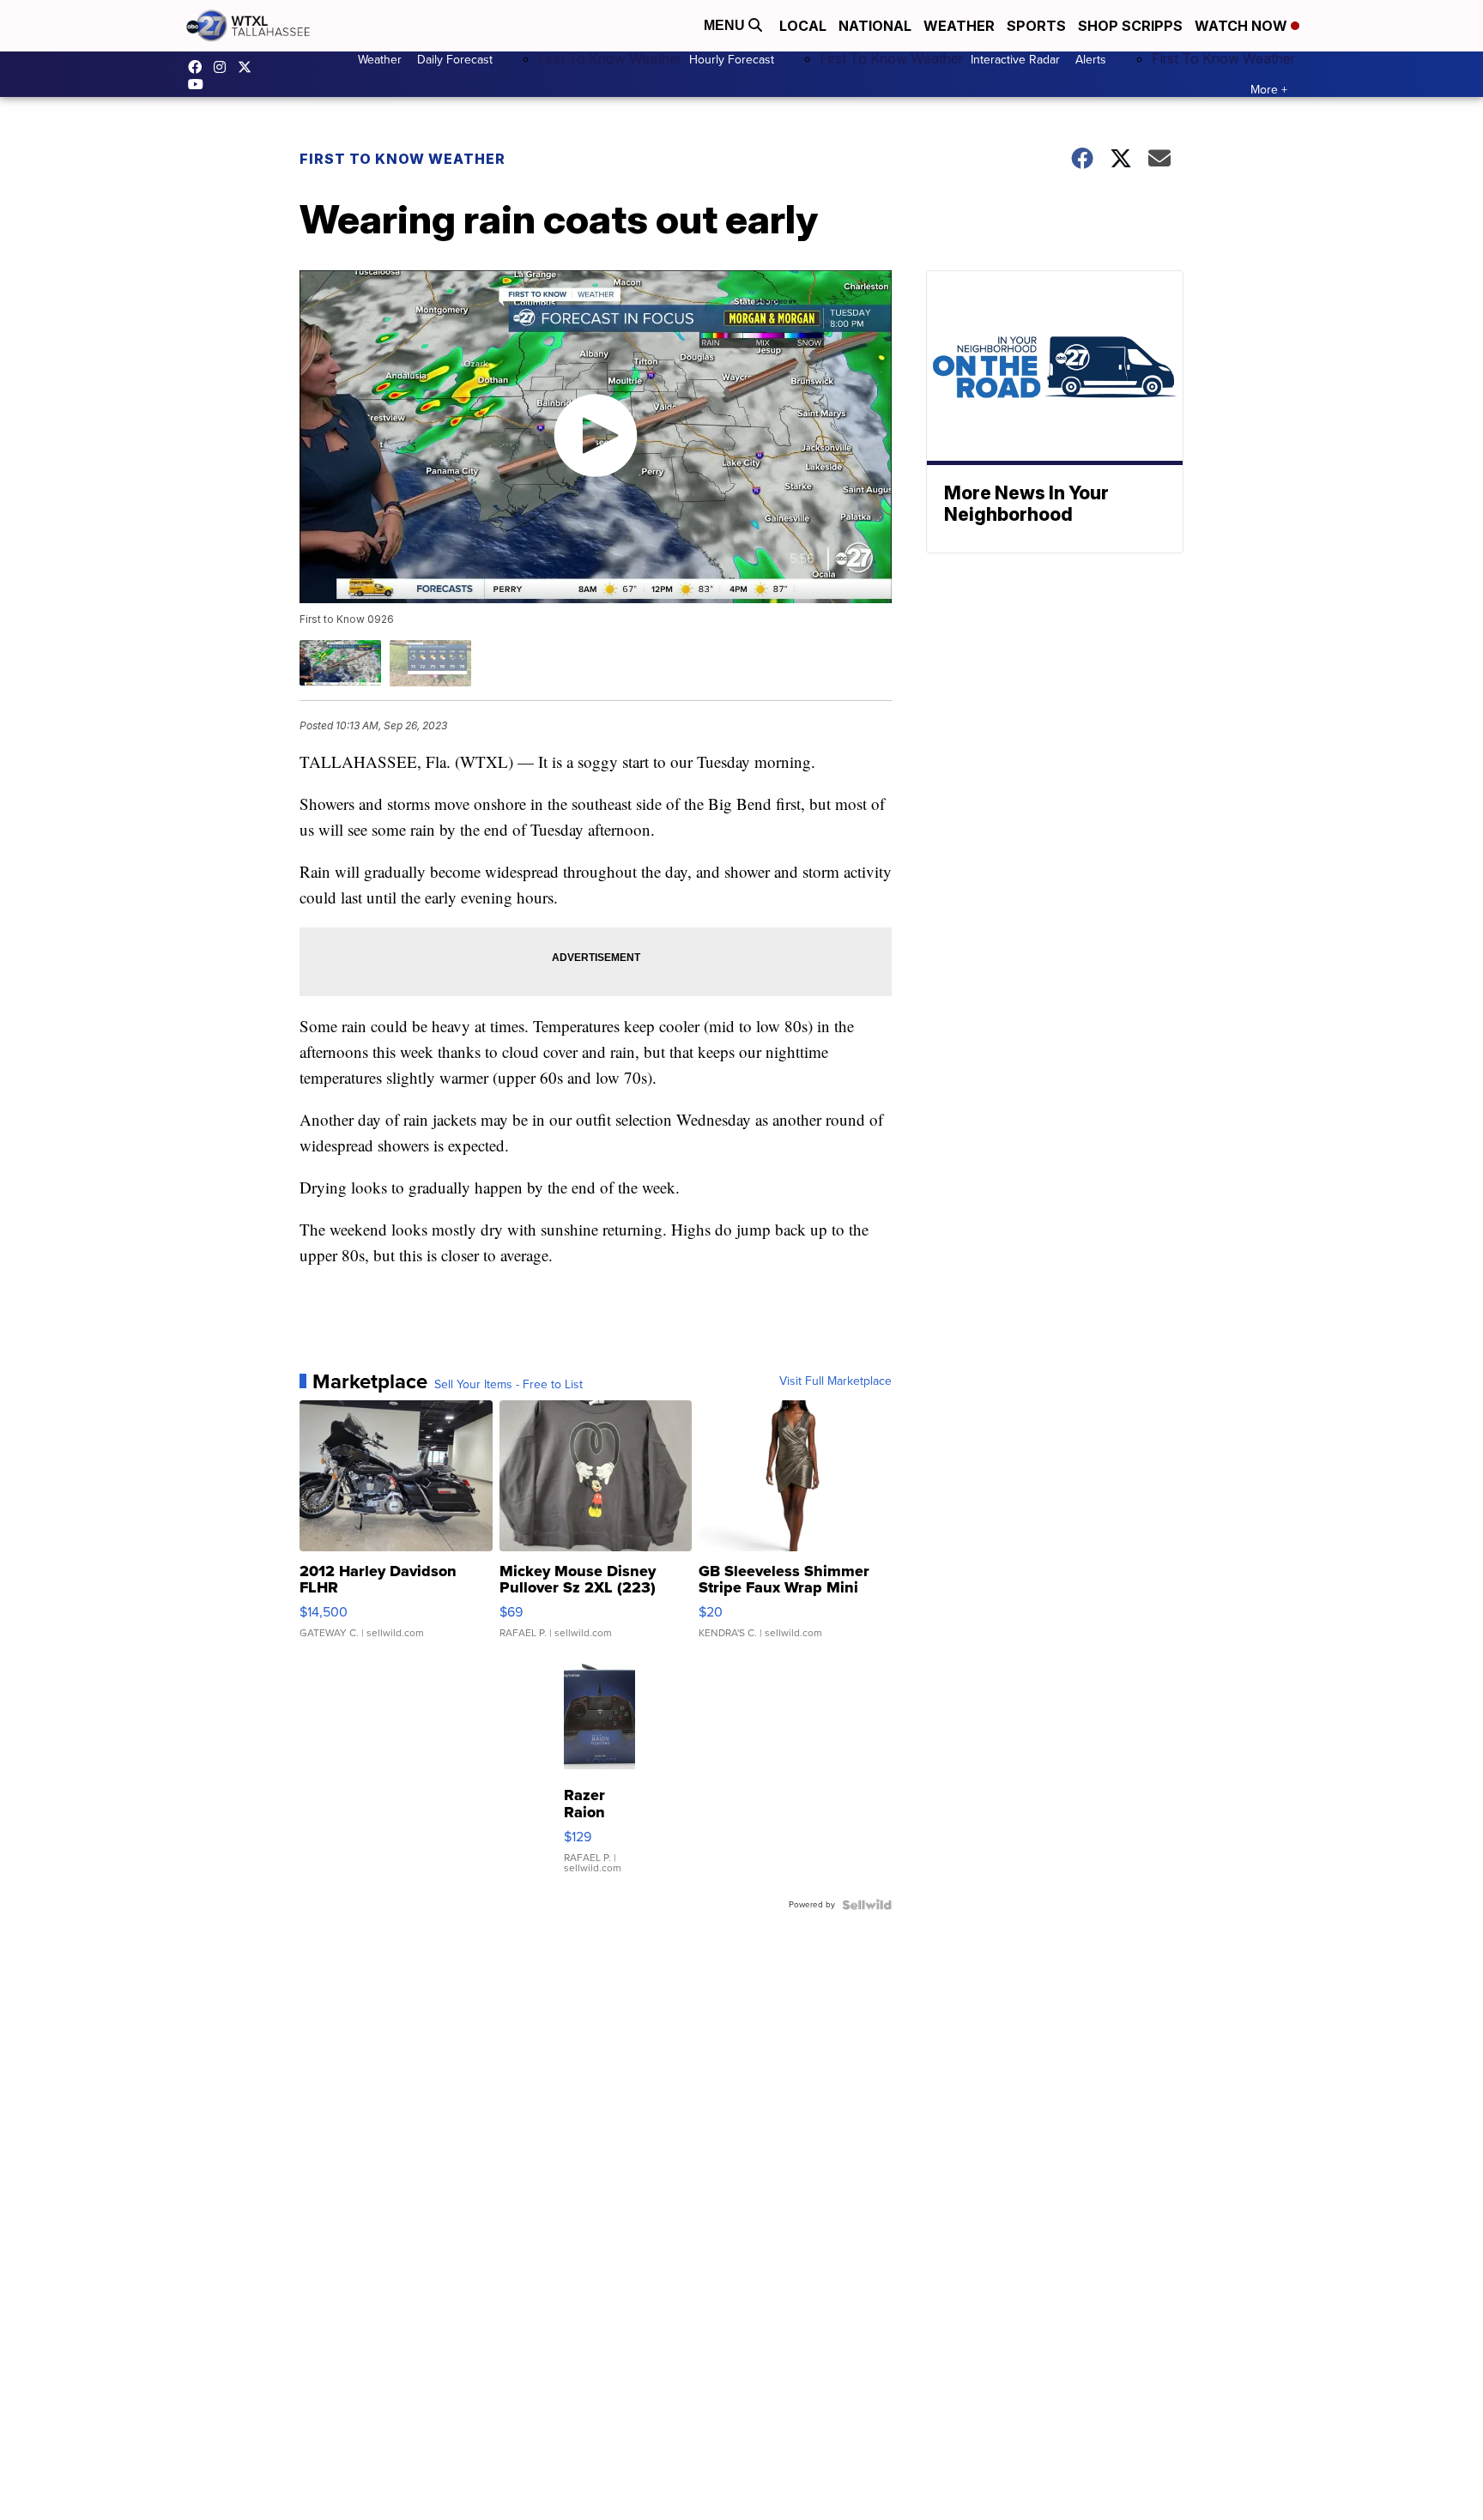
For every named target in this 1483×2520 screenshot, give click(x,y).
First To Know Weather (610, 58)
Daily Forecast (455, 60)
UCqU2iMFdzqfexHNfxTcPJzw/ (200, 84)
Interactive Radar (1015, 60)
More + (1269, 90)
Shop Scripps (1130, 26)
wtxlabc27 (224, 67)
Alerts (1091, 60)
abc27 (249, 67)
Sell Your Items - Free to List (508, 1385)
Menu (726, 25)
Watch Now (1243, 26)
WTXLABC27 (199, 67)
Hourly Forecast (732, 60)
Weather (959, 26)
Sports (1036, 26)
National (875, 26)
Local (803, 26)
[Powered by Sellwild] (867, 1905)
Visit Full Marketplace (835, 1381)
